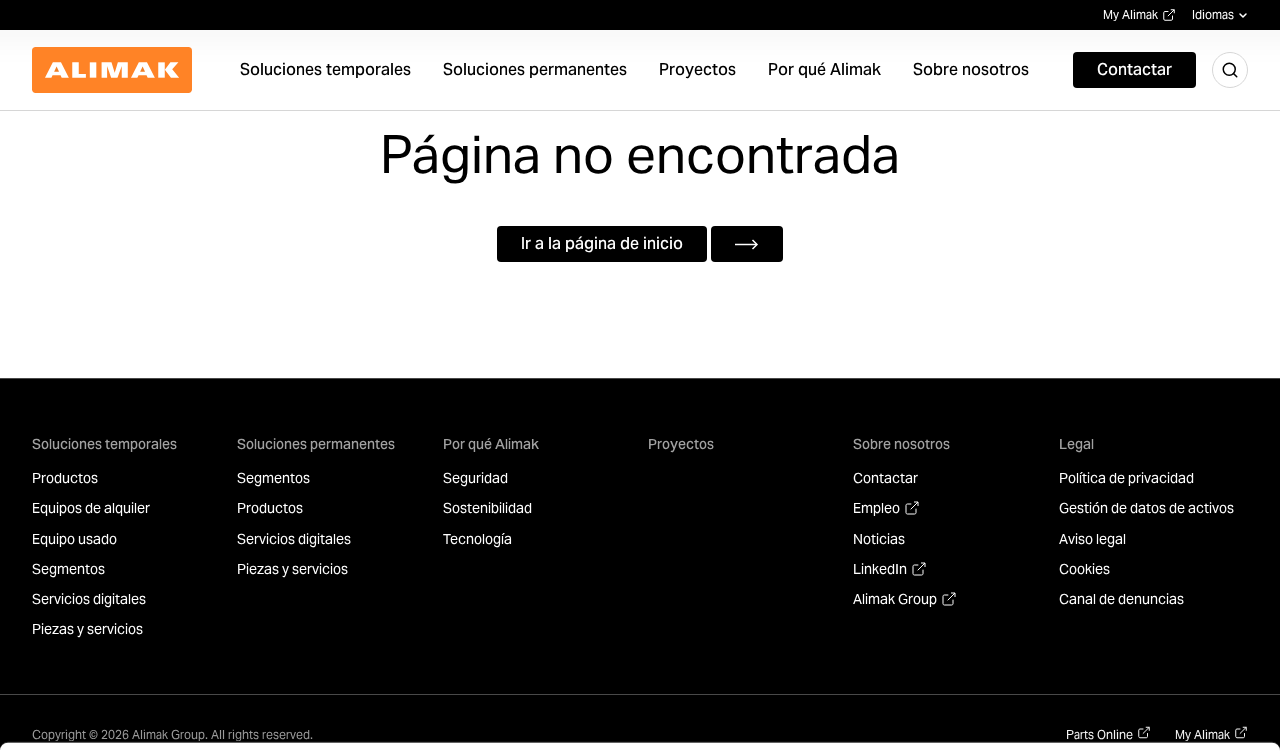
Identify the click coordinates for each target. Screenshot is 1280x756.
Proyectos (681, 444)
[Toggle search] (1230, 70)
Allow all (1113, 610)
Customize (1102, 675)
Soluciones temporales (104, 444)
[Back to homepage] (112, 70)
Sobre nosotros (901, 444)
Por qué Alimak (491, 444)
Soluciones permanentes (316, 444)
